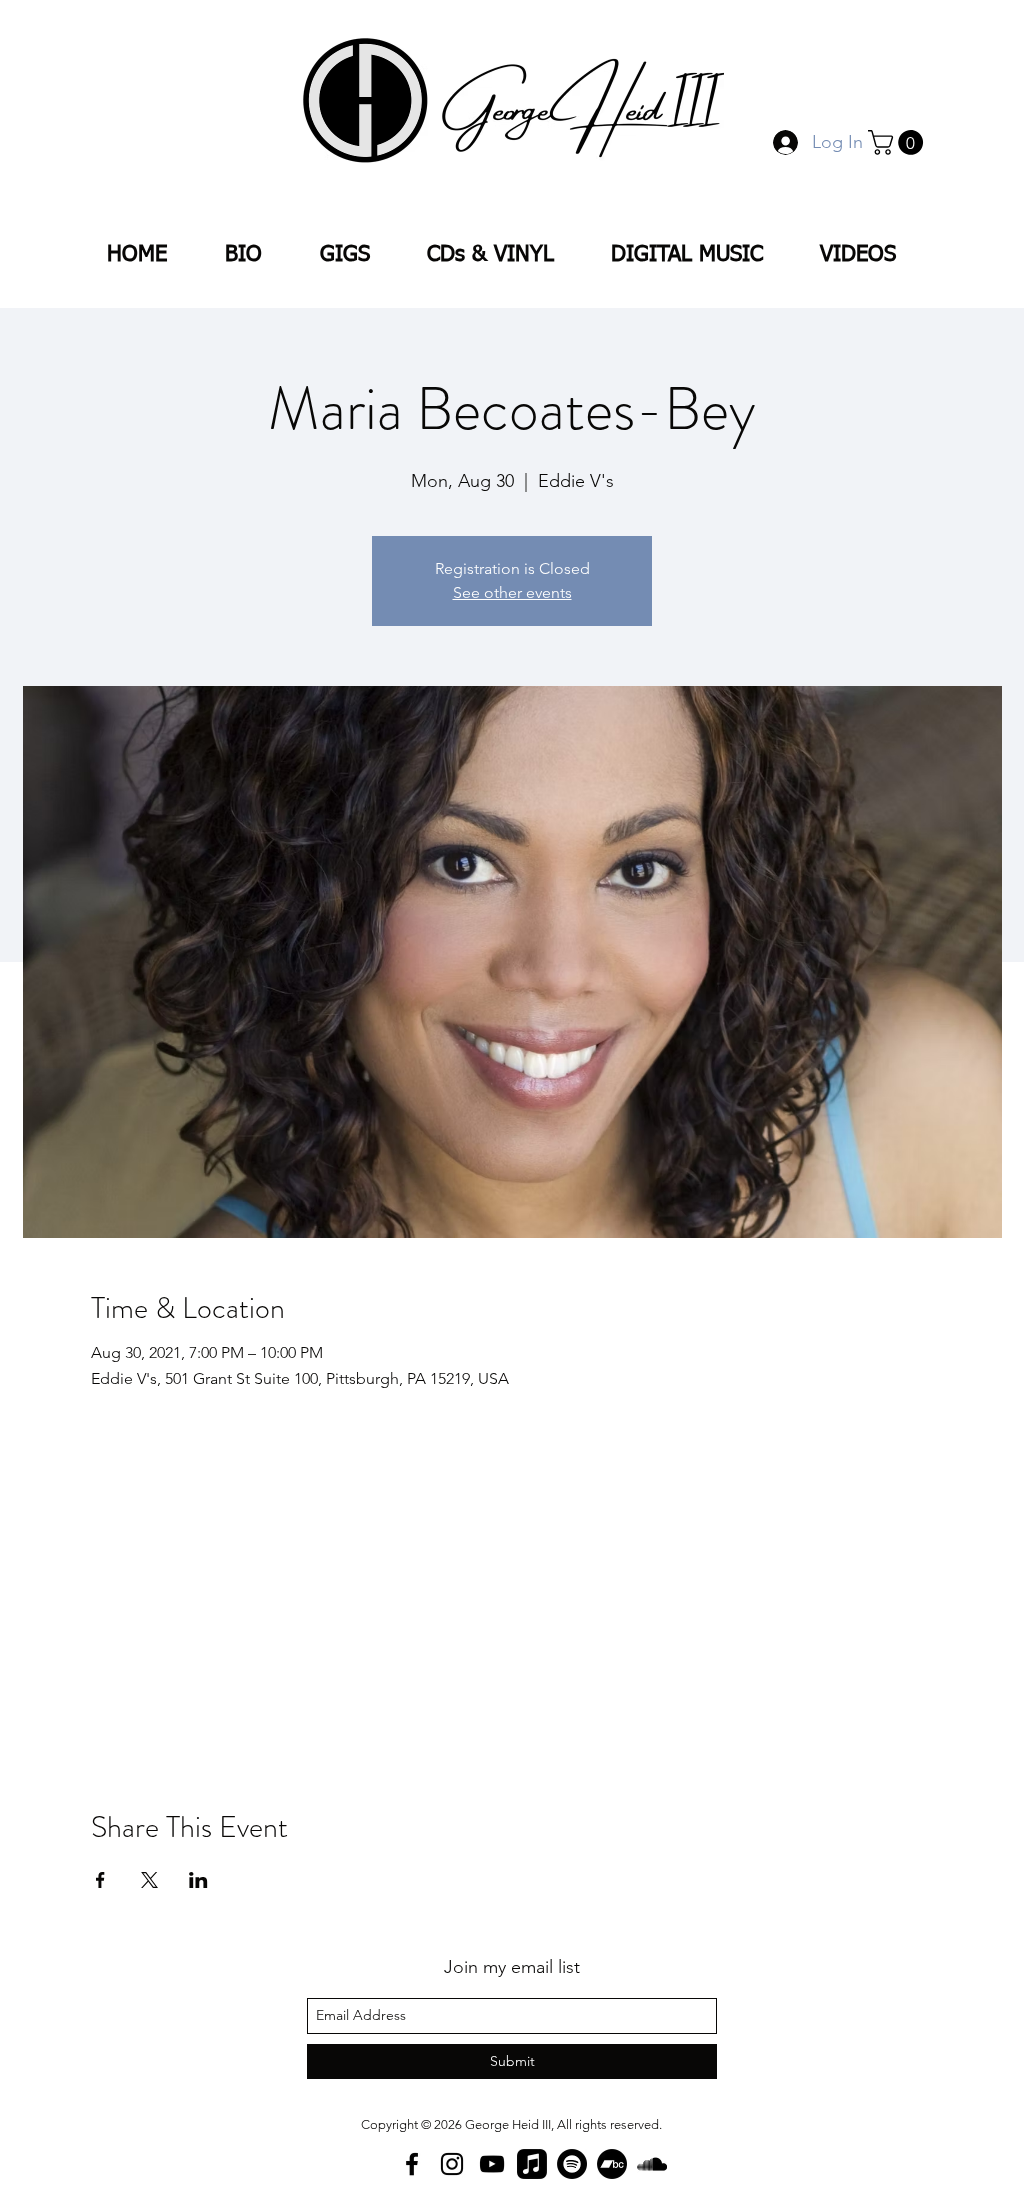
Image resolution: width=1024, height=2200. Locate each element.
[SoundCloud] (652, 2164)
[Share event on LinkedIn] (198, 1880)
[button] (898, 142)
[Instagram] (452, 2164)
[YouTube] (492, 2164)
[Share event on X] (149, 1880)
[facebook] (412, 2164)
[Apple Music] (532, 2164)
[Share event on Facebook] (100, 1880)
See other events (512, 592)
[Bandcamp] (612, 2164)
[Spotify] (572, 2164)
